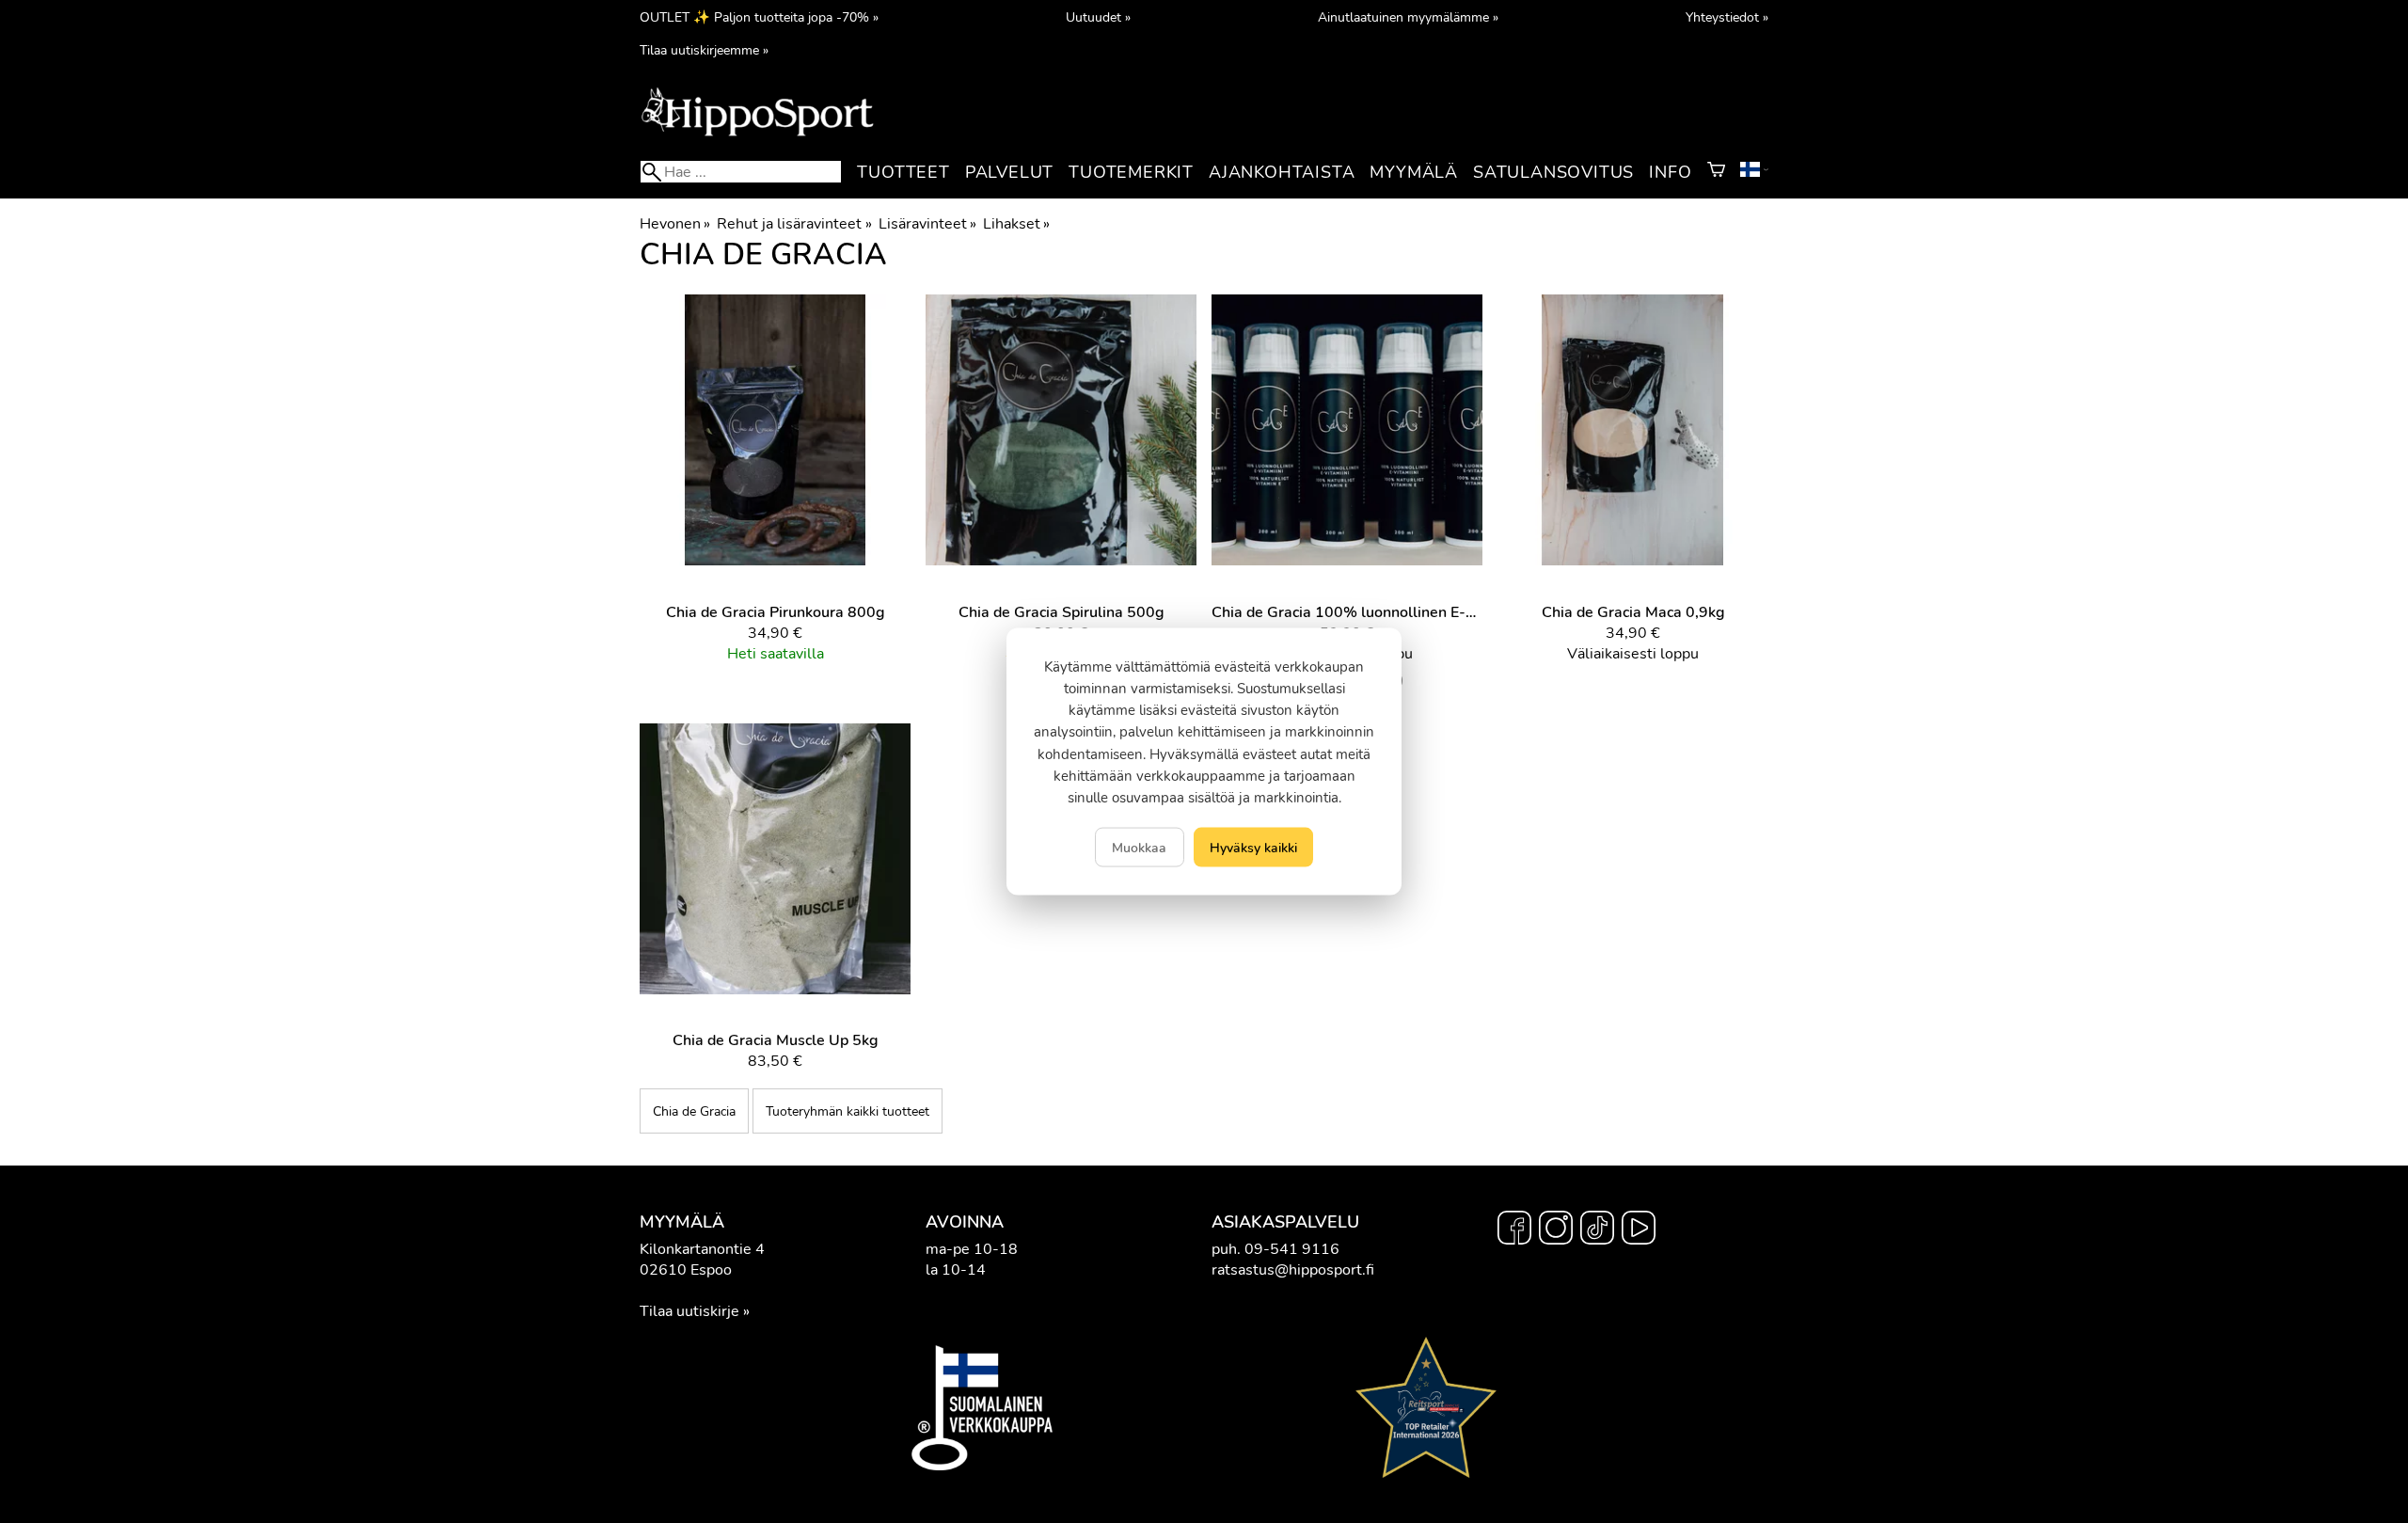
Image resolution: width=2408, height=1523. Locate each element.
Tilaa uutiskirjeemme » (704, 50)
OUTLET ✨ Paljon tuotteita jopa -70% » (759, 17)
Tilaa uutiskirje (689, 1311)
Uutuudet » (1098, 17)
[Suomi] (1754, 172)
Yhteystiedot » (1727, 17)
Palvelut (1009, 172)
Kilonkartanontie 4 (702, 1249)
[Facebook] (1514, 1230)
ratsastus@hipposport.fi (1293, 1270)
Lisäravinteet (927, 224)
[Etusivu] (757, 135)
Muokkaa (1139, 848)
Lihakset (1016, 224)
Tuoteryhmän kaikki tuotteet (848, 1111)
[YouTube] (1639, 1230)
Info (1670, 172)
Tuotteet (903, 172)
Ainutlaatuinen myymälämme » (1408, 17)
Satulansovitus (1553, 172)
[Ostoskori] (1716, 172)
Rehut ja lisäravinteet (794, 224)
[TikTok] (1597, 1230)
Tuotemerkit (1131, 172)
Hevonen (675, 224)
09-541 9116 (1292, 1249)
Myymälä (1414, 172)
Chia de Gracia (694, 1111)
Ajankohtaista (1282, 172)
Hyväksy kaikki (1253, 848)
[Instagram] (1556, 1230)
